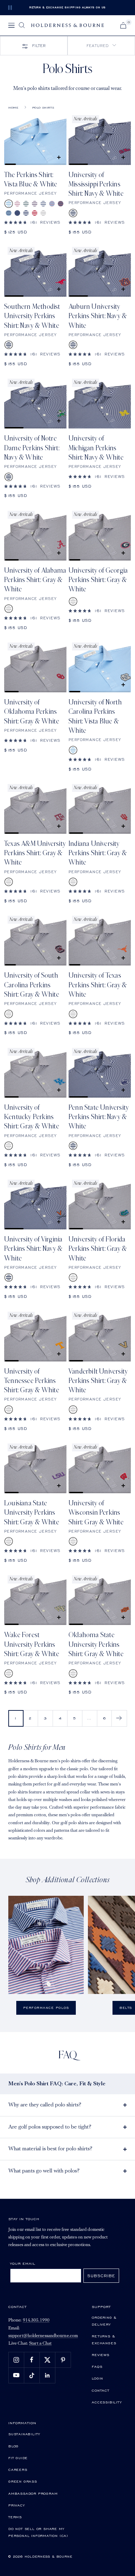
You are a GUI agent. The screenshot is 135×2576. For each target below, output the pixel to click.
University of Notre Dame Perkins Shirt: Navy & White (32, 448)
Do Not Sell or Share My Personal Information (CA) (38, 2532)
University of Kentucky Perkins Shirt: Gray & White (32, 1117)
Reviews (101, 2355)
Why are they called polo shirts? (45, 2105)
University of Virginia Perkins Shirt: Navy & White (33, 1249)
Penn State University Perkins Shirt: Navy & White (99, 1117)
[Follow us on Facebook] (32, 2360)
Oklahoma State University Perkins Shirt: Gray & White (96, 1645)
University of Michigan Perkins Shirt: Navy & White (96, 448)
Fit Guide (18, 2458)
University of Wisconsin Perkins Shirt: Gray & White (96, 1513)
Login (97, 2378)
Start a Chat (40, 2343)
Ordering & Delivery (104, 2321)
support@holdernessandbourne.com (43, 2336)
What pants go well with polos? (44, 2171)
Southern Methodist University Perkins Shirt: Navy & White (32, 316)
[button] (101, 46)
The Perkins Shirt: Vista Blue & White (31, 180)
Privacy (17, 2505)
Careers (18, 2469)
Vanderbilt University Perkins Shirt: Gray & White (98, 1381)
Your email (23, 2263)
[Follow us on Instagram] (16, 2360)
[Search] (22, 25)
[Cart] (123, 25)
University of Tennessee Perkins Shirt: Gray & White (32, 1381)
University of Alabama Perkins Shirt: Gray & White (35, 580)
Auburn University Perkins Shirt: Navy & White (98, 316)
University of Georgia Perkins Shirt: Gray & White (98, 580)
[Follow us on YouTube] (16, 2375)
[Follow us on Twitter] (47, 2360)
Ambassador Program (33, 2493)
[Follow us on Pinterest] (63, 2360)
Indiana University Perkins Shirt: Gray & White (98, 853)
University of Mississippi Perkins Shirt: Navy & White (96, 184)
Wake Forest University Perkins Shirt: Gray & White (32, 1645)
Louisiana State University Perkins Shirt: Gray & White (32, 1513)
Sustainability (24, 2434)
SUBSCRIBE (101, 2276)
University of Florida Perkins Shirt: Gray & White (98, 1249)
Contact (101, 2390)
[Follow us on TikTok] (32, 2375)
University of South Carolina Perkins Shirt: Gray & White (32, 985)
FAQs (97, 2366)
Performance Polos (46, 2008)
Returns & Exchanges (104, 2339)
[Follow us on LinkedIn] (47, 2375)
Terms (15, 2517)
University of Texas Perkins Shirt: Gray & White (98, 985)
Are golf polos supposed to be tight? (50, 2127)
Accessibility (107, 2402)
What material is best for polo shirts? (50, 2149)
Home (13, 108)
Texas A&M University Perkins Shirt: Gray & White (35, 853)
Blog (13, 2446)
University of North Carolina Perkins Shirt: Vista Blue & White (95, 717)
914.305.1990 (36, 2320)
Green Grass (23, 2481)
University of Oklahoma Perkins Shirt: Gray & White (32, 712)
